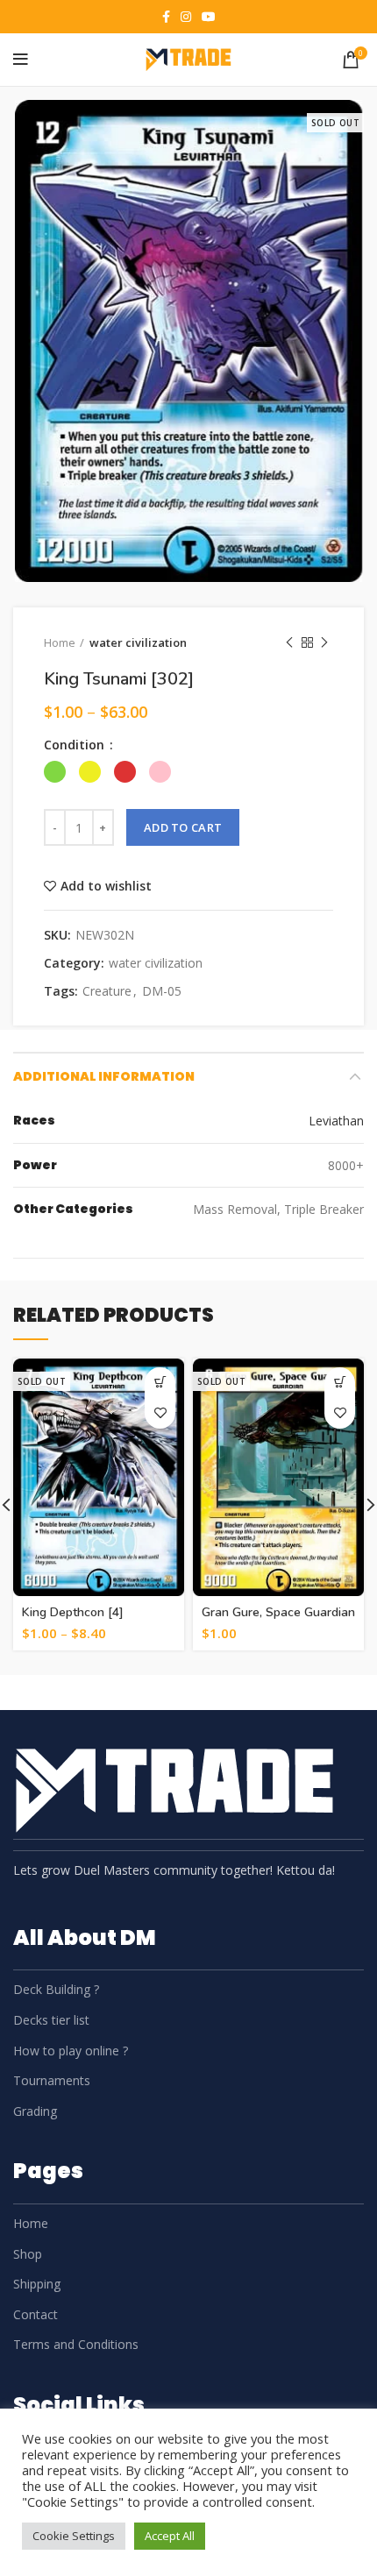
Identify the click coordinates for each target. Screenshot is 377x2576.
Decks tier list (51, 2020)
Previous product (289, 642)
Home (60, 642)
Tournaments (52, 2080)
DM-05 (162, 992)
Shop (28, 2254)
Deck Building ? (56, 1989)
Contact (36, 2314)
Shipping (37, 2284)
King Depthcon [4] (73, 1612)
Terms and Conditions (76, 2344)
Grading (35, 2111)
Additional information (104, 1076)
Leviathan (336, 1121)
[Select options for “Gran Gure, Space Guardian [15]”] (340, 1383)
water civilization (138, 642)
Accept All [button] (170, 2536)
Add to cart (183, 827)
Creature (107, 992)
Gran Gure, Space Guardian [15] (278, 1620)
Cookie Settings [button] (74, 2536)
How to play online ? (71, 2051)
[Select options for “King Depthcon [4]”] (160, 1383)
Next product (324, 642)
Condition (76, 745)
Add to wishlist (106, 886)
